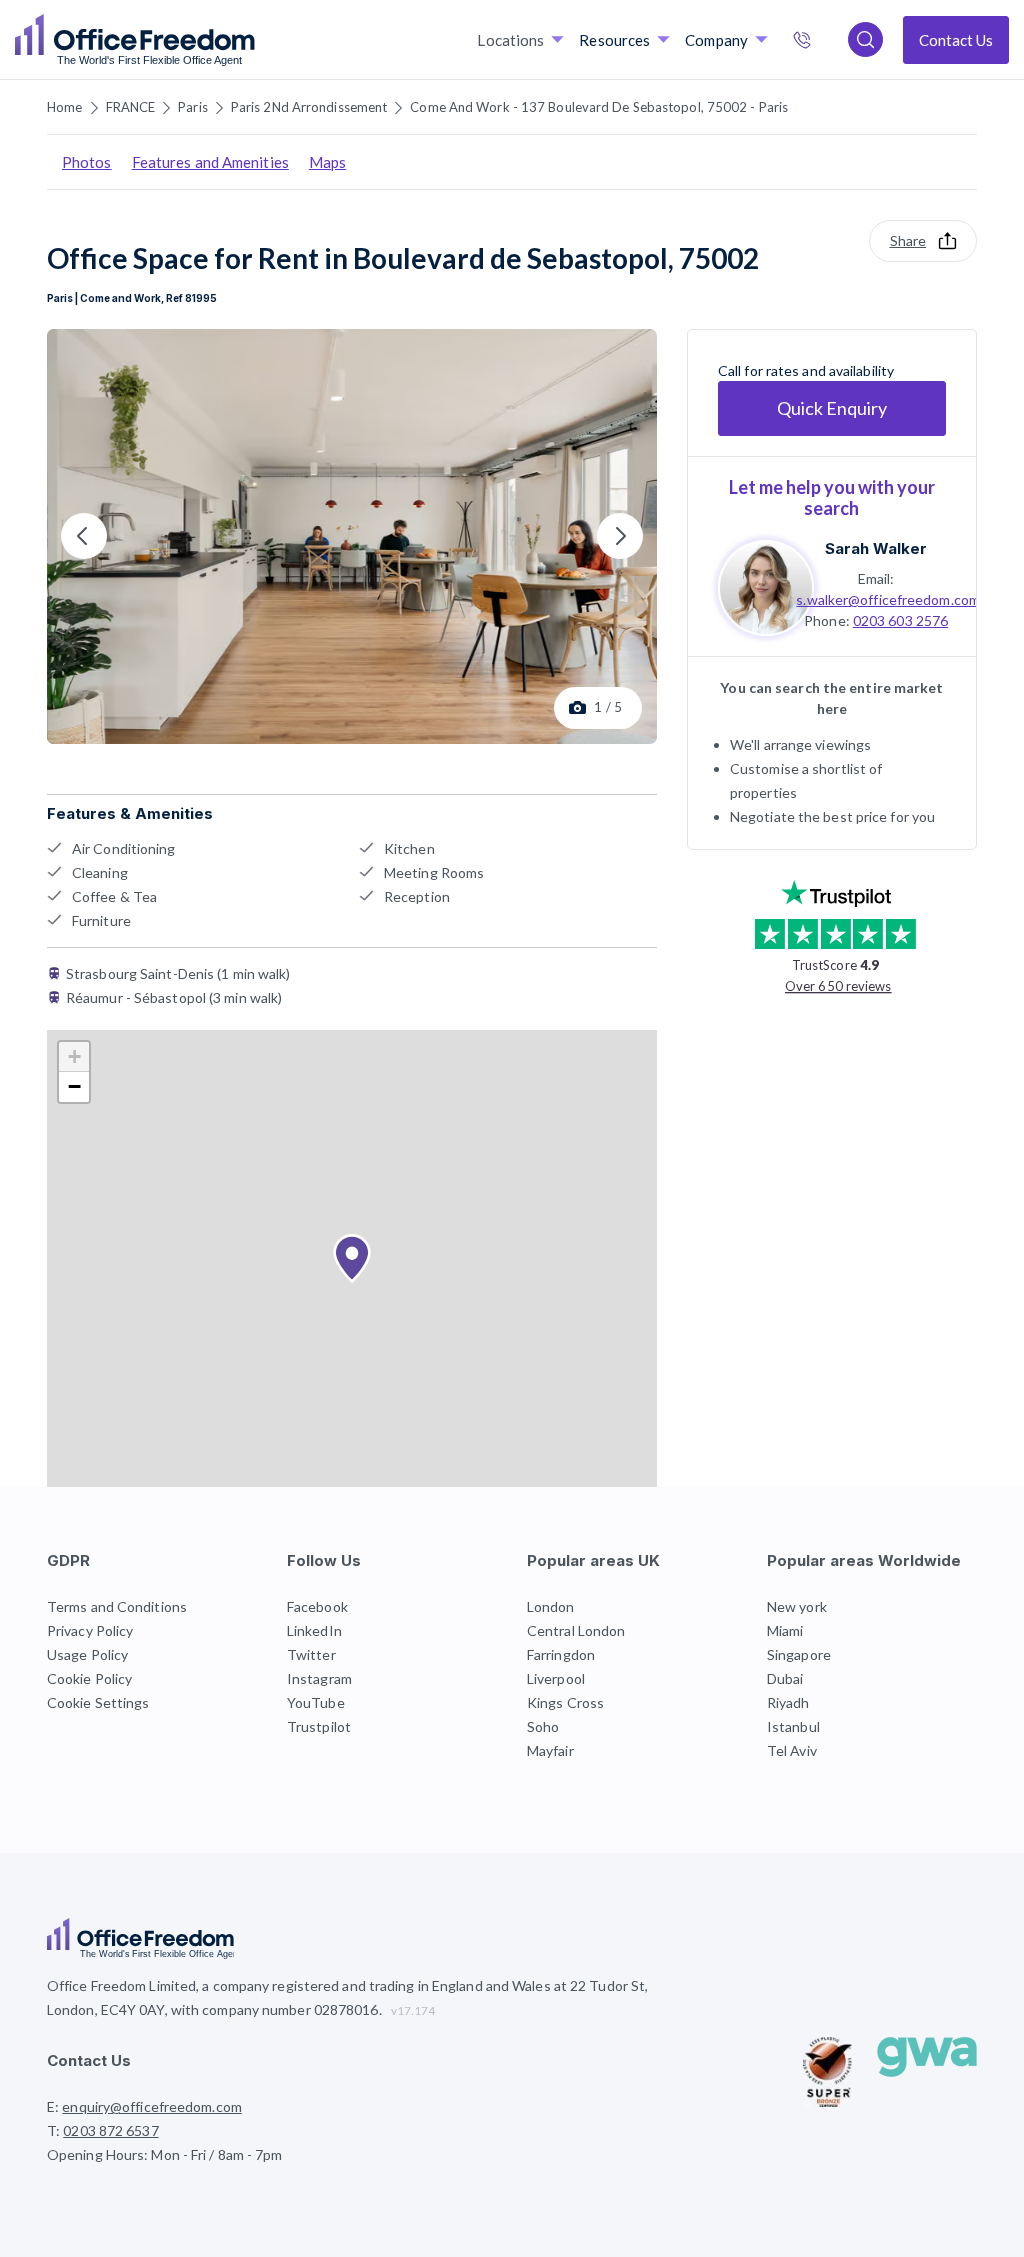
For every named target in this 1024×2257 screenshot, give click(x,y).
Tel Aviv (792, 1750)
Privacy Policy (90, 1630)
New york (797, 1606)
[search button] (253, 40)
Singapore (799, 1654)
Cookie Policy (89, 1678)
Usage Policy (87, 1654)
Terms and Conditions (117, 1606)
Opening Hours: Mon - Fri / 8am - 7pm (165, 2154)
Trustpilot (319, 1726)
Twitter (311, 1654)
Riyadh (788, 1702)
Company (716, 40)
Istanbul (793, 1726)
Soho (543, 1726)
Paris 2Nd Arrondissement (309, 107)
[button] (352, 1259)
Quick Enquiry (832, 408)
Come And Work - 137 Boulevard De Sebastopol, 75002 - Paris (599, 107)
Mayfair (550, 1750)
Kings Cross (565, 1702)
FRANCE (131, 107)
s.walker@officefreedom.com (888, 599)
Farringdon (561, 1654)
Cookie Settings (98, 1702)
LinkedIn (314, 1630)
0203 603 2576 (900, 620)
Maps (327, 162)
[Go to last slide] (84, 536)
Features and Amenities (210, 162)
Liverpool (556, 1678)
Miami (785, 1630)
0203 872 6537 (823, 42)
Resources (614, 40)
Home (64, 107)
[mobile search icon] (865, 39)
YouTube (316, 1702)
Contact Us (956, 40)
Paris (193, 107)
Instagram (319, 1678)
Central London (576, 1630)
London (551, 1606)
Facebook (317, 1606)
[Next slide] (620, 536)
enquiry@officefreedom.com (152, 2106)
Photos (87, 162)
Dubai (785, 1678)
